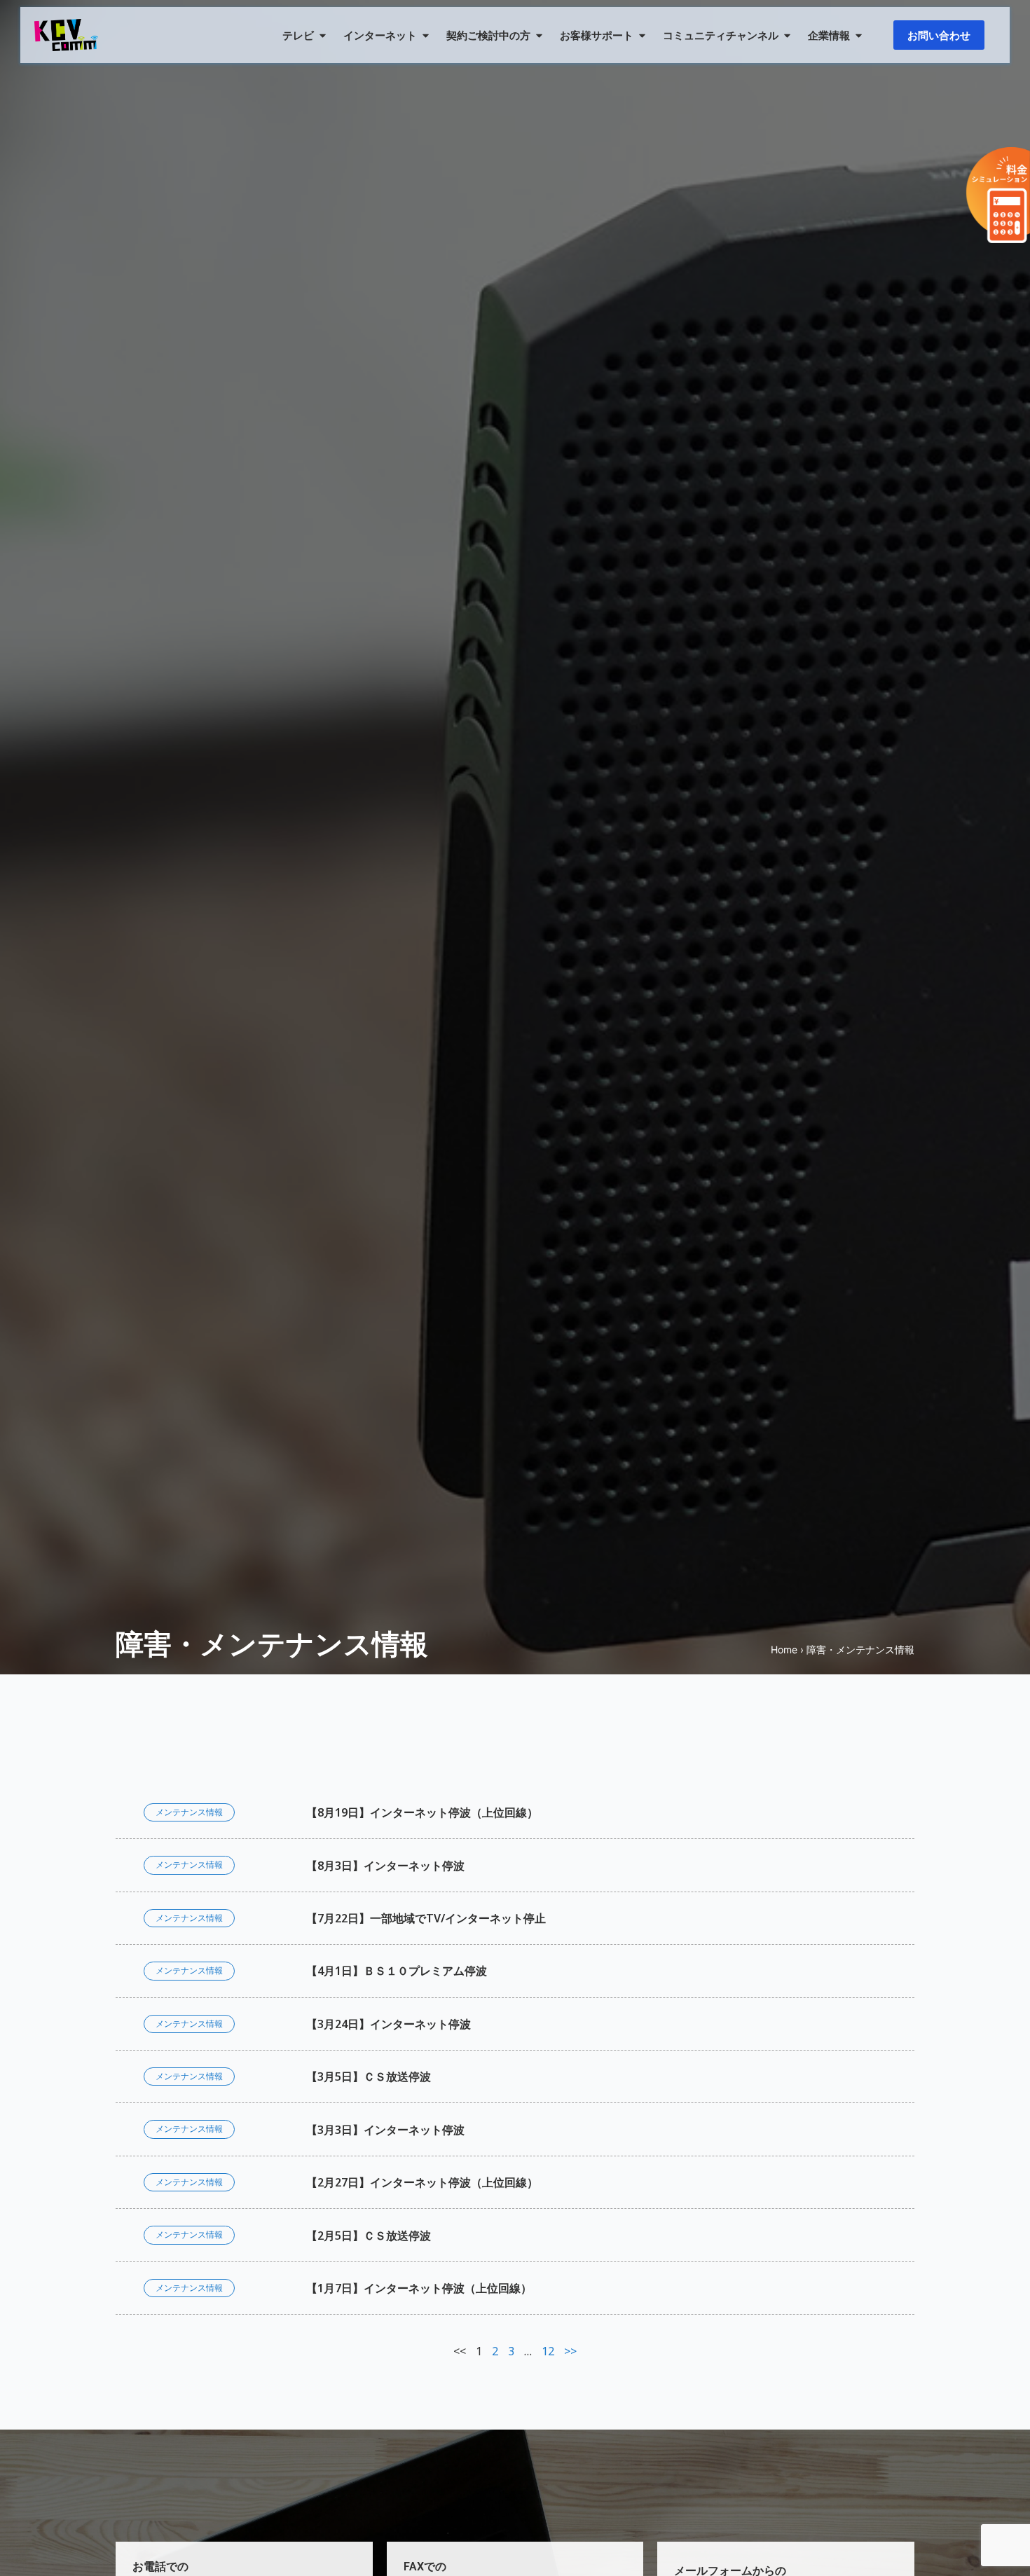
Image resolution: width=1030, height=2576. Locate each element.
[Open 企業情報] (859, 35)
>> (570, 2351)
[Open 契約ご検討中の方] (539, 35)
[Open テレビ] (323, 35)
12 (548, 2351)
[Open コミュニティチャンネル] (787, 35)
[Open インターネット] (426, 35)
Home (784, 1649)
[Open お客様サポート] (642, 35)
